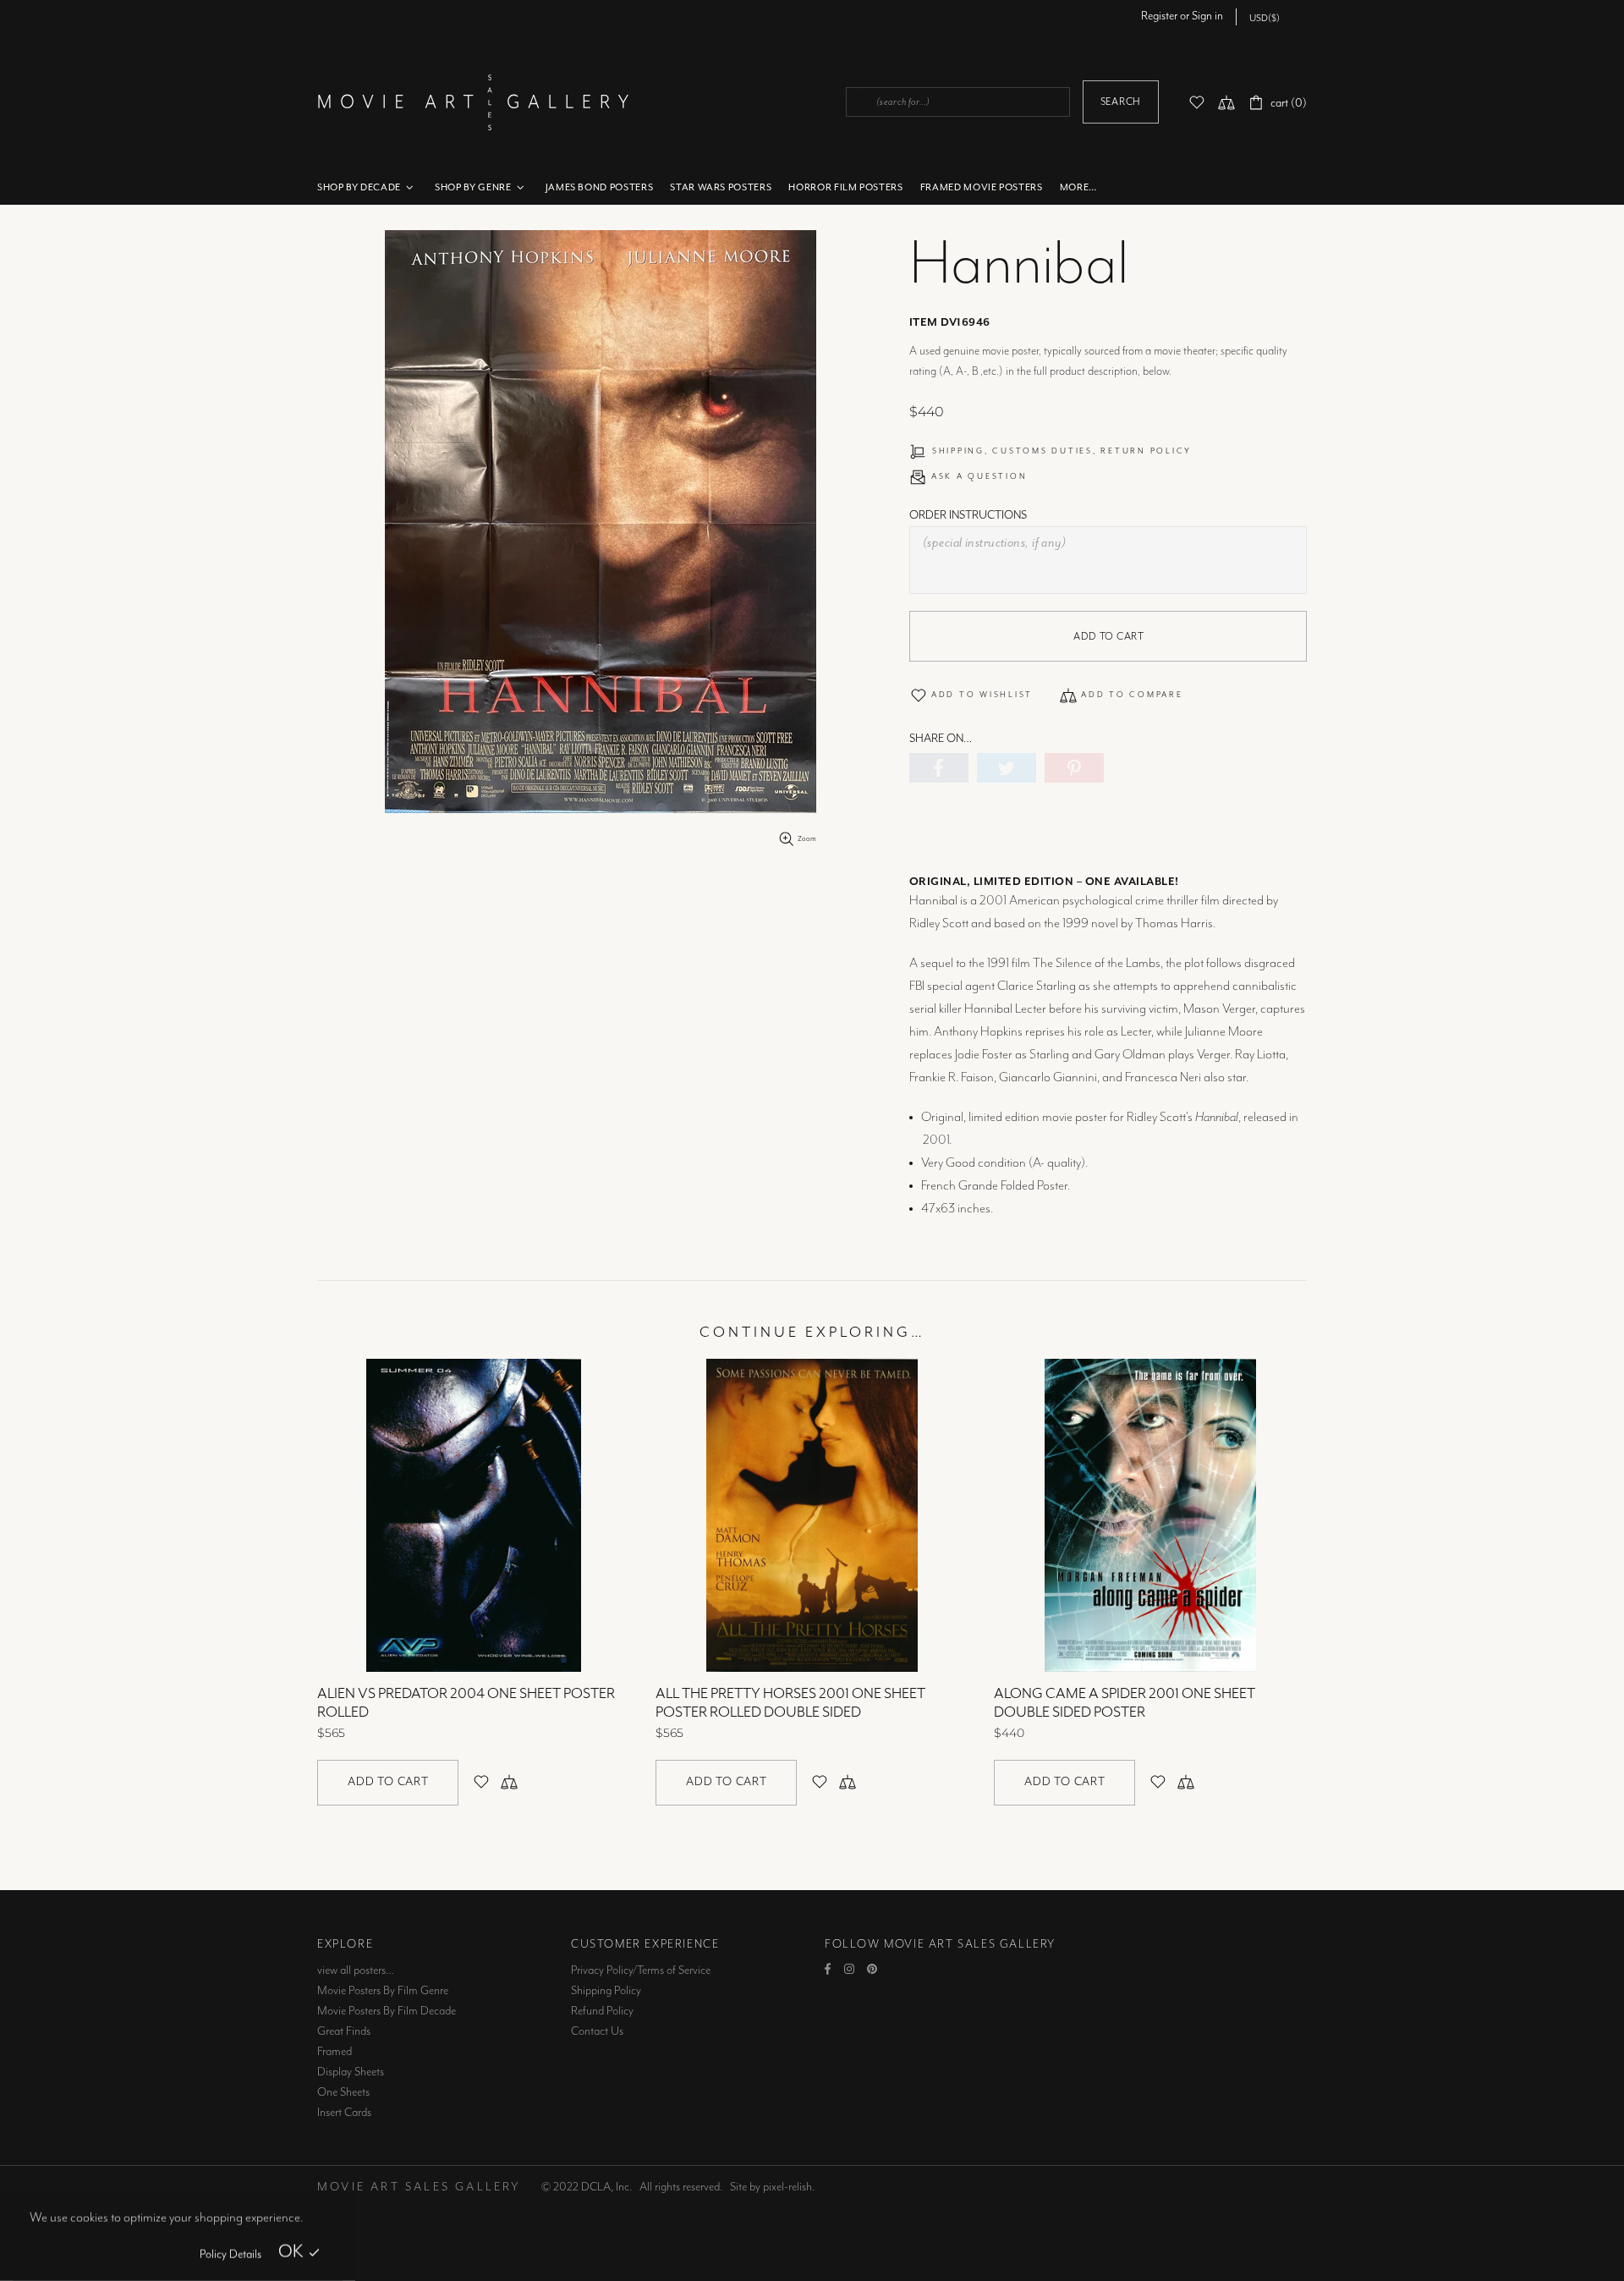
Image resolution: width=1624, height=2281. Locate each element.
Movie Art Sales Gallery (473, 102)
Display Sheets (351, 2072)
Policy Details (230, 2255)
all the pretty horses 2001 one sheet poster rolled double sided (790, 1703)
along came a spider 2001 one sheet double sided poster (1125, 1703)
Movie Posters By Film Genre (383, 1991)
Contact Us (597, 2031)
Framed (335, 2052)
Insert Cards (344, 2113)
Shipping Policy (606, 1991)
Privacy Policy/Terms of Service (641, 1970)
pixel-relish (787, 2187)
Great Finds (344, 2031)
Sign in (1207, 16)
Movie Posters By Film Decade (387, 2011)
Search (1121, 102)
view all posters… (356, 1970)
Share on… (941, 739)
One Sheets (343, 2092)
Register (1159, 16)
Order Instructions (968, 515)
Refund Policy (602, 2011)
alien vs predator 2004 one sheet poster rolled (466, 1703)
